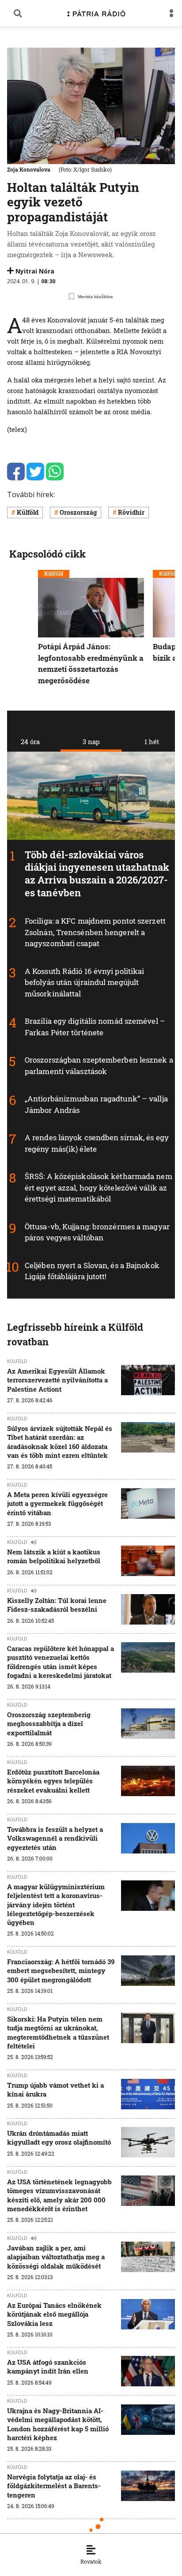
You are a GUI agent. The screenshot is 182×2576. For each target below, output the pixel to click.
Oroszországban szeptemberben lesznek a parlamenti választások (99, 1066)
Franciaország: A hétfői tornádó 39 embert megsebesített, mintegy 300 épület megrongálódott (61, 1971)
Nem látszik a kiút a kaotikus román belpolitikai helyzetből (54, 1556)
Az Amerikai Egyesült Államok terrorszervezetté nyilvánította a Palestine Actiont (57, 1380)
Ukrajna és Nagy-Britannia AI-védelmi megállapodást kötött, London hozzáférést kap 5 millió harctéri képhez (58, 2424)
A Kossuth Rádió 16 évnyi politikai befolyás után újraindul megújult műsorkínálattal (84, 982)
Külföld (28, 512)
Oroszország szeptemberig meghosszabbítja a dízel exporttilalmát (49, 1724)
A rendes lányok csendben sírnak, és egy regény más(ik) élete (97, 1144)
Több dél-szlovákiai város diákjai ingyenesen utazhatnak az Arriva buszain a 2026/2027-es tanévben (97, 874)
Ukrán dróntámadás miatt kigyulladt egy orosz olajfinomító (59, 2138)
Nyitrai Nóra (35, 271)
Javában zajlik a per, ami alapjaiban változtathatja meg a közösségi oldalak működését (56, 2257)
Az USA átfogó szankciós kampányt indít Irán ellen (48, 2366)
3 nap (91, 741)
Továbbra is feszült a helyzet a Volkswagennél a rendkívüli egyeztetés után (55, 1838)
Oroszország (78, 512)
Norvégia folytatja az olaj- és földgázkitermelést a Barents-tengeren (54, 2486)
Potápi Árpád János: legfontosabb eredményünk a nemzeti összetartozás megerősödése (91, 663)
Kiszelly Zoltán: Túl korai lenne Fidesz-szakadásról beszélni (57, 1605)
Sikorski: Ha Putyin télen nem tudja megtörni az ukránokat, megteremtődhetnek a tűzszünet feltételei (58, 2032)
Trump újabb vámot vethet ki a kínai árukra (55, 2089)
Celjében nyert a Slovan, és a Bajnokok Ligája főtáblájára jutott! (92, 1271)
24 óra (30, 741)
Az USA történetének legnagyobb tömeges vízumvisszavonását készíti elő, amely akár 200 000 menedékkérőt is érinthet (59, 2195)
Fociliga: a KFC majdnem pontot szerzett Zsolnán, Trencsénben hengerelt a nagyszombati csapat (95, 932)
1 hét (152, 741)
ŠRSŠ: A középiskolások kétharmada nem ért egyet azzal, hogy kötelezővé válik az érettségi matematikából (99, 1188)
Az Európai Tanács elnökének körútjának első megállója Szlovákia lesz (54, 2314)
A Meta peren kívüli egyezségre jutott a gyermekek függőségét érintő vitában (57, 1503)
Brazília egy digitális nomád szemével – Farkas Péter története (95, 1027)
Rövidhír (131, 512)
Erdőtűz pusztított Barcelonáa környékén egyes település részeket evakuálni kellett (53, 1781)
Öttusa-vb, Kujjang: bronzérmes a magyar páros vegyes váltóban (97, 1232)
